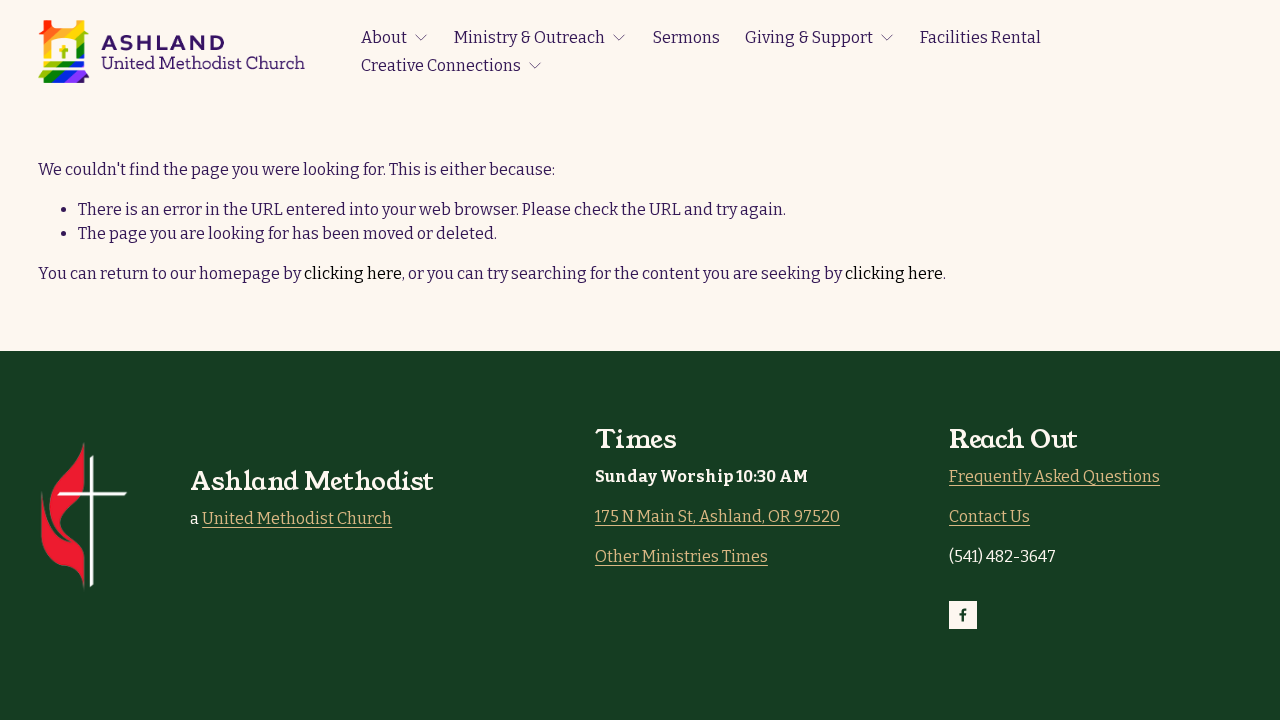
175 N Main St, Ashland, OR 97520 (717, 516)
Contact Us (989, 516)
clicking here (353, 273)
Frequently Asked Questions (1054, 476)
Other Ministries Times (681, 556)
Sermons (686, 37)
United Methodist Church (297, 518)
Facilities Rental (980, 37)
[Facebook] (963, 615)
